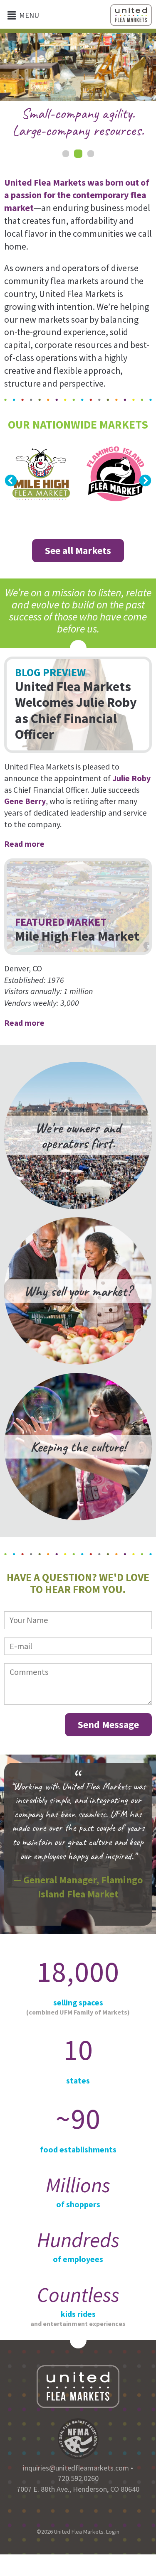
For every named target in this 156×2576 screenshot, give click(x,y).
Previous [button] (11, 481)
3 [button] (91, 154)
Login (113, 2532)
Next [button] (145, 481)
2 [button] (78, 154)
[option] (78, 88)
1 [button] (66, 154)
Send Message (108, 1724)
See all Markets (78, 550)
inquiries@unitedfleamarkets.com (76, 2468)
